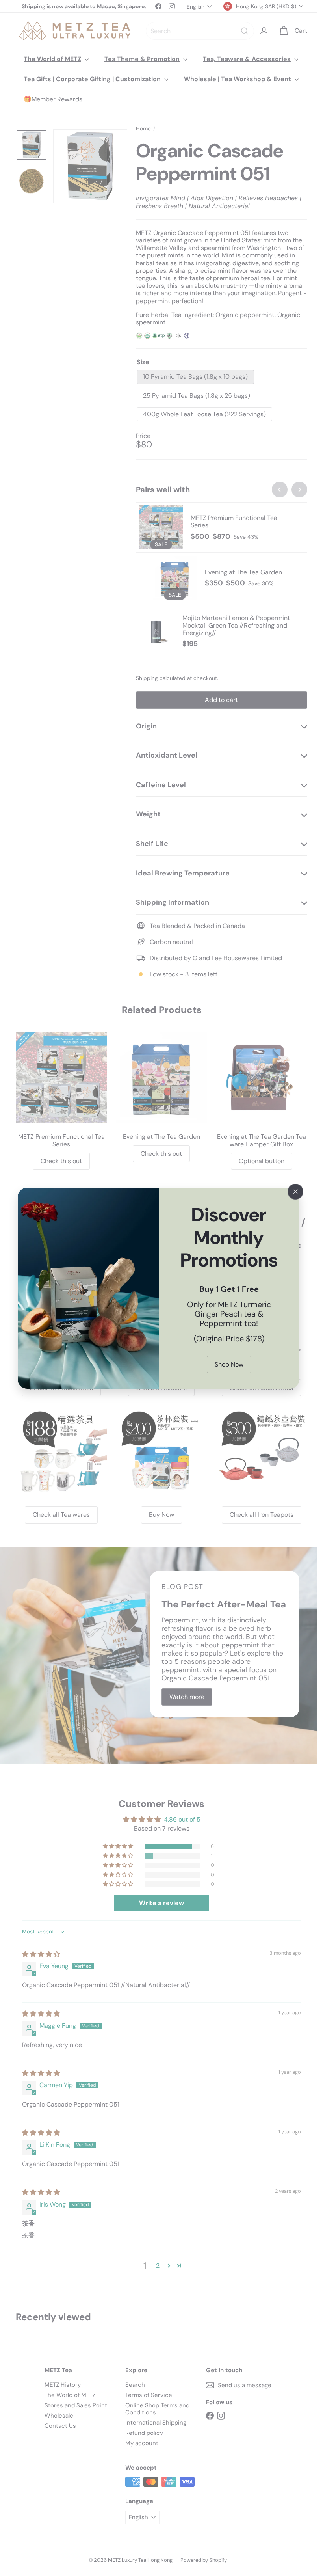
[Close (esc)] (295, 1192)
